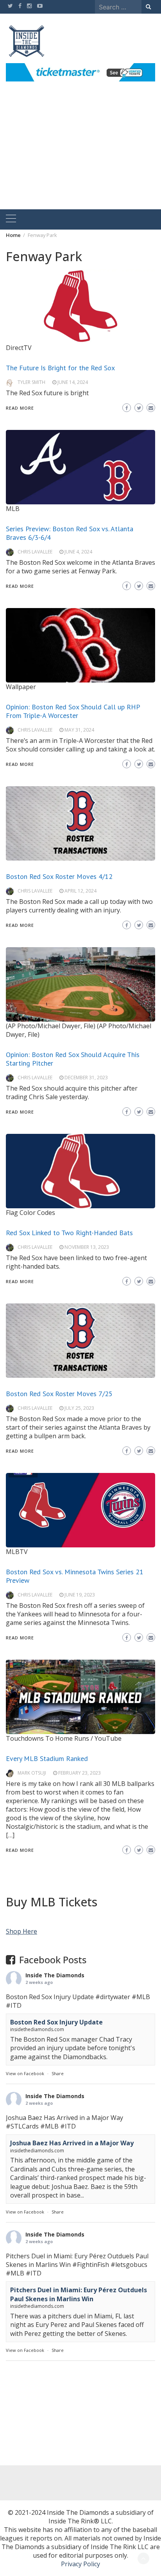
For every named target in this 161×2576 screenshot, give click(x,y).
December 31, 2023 (86, 1078)
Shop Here (21, 1931)
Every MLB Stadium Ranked (47, 1758)
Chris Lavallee (35, 552)
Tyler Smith (31, 382)
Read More (20, 408)
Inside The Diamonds (55, 1975)
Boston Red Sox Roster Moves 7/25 (59, 1394)
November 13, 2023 (87, 1247)
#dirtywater (113, 1997)
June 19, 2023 (80, 1595)
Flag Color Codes (30, 1213)
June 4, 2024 (78, 552)
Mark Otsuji (32, 1773)
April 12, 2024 (80, 891)
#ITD (14, 2005)
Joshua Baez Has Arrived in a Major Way (72, 2143)
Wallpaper (21, 687)
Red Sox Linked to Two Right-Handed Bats (69, 1233)
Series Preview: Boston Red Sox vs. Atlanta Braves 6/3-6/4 (70, 533)
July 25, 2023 (79, 1408)
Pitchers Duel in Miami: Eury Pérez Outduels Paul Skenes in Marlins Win (79, 2294)
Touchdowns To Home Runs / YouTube (64, 1738)
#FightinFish (91, 2265)
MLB (13, 509)
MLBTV (17, 1552)
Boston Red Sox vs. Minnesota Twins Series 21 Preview (75, 1576)
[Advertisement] (80, 154)
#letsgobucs (129, 2265)
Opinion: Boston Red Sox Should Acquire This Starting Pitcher (73, 1059)
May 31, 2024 (79, 730)
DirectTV (19, 348)
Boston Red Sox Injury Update (56, 2022)
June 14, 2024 (73, 382)
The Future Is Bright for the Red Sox (60, 368)
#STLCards (22, 2126)
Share (58, 2073)
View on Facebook (25, 2073)
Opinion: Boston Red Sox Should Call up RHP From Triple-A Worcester (73, 711)
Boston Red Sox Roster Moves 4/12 (59, 876)
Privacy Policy (80, 2564)
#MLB (141, 1997)
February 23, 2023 (80, 1773)
